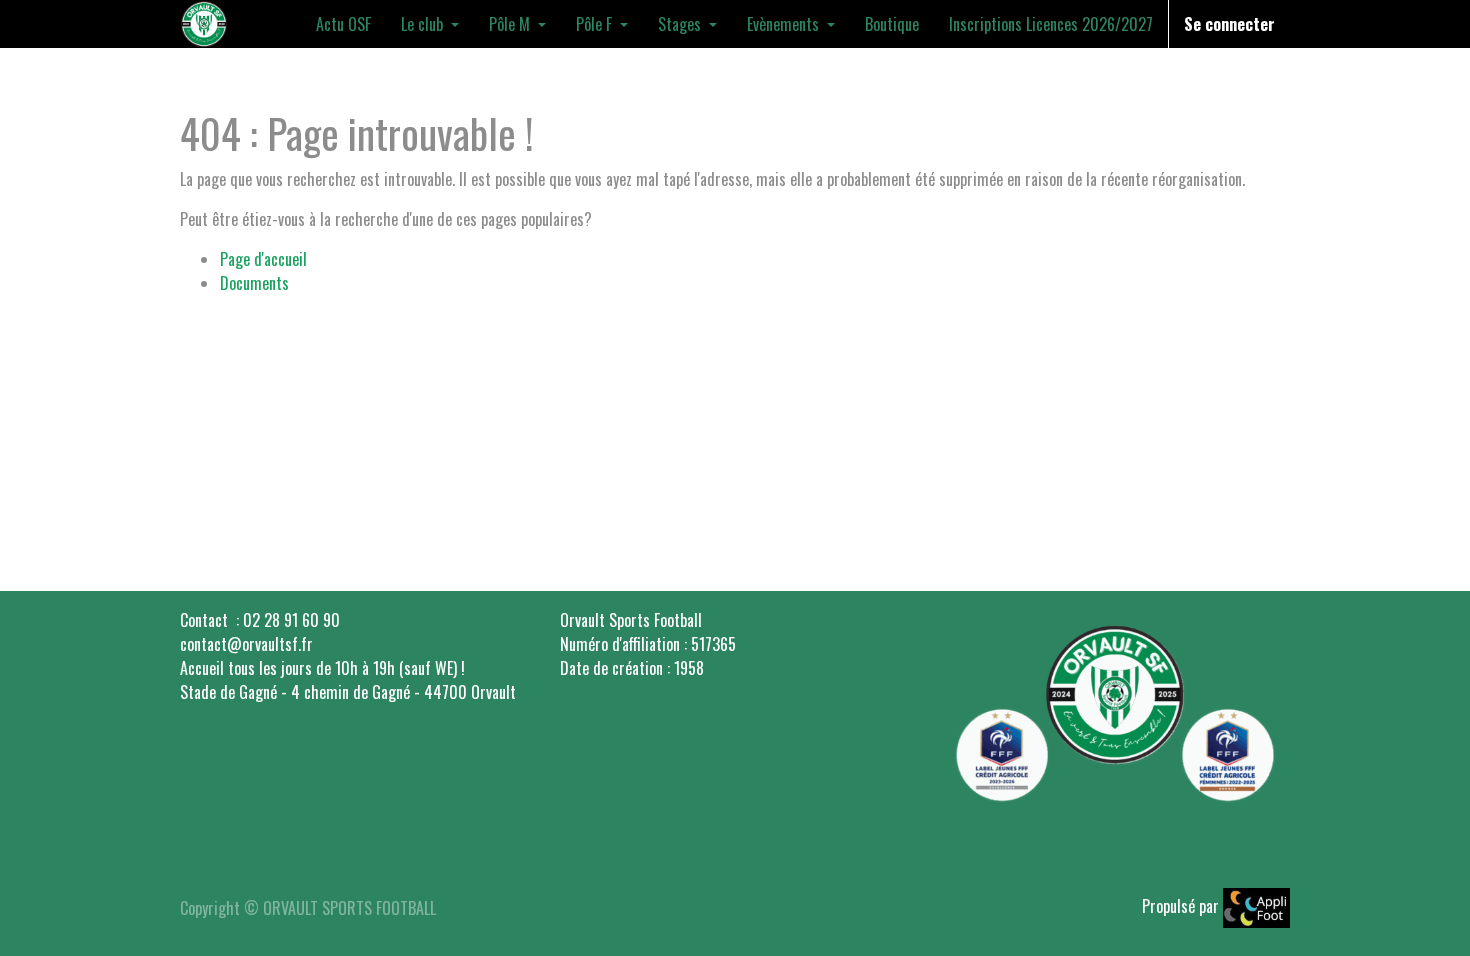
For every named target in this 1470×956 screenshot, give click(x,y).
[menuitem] (343, 24)
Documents (254, 283)
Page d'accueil (263, 259)
